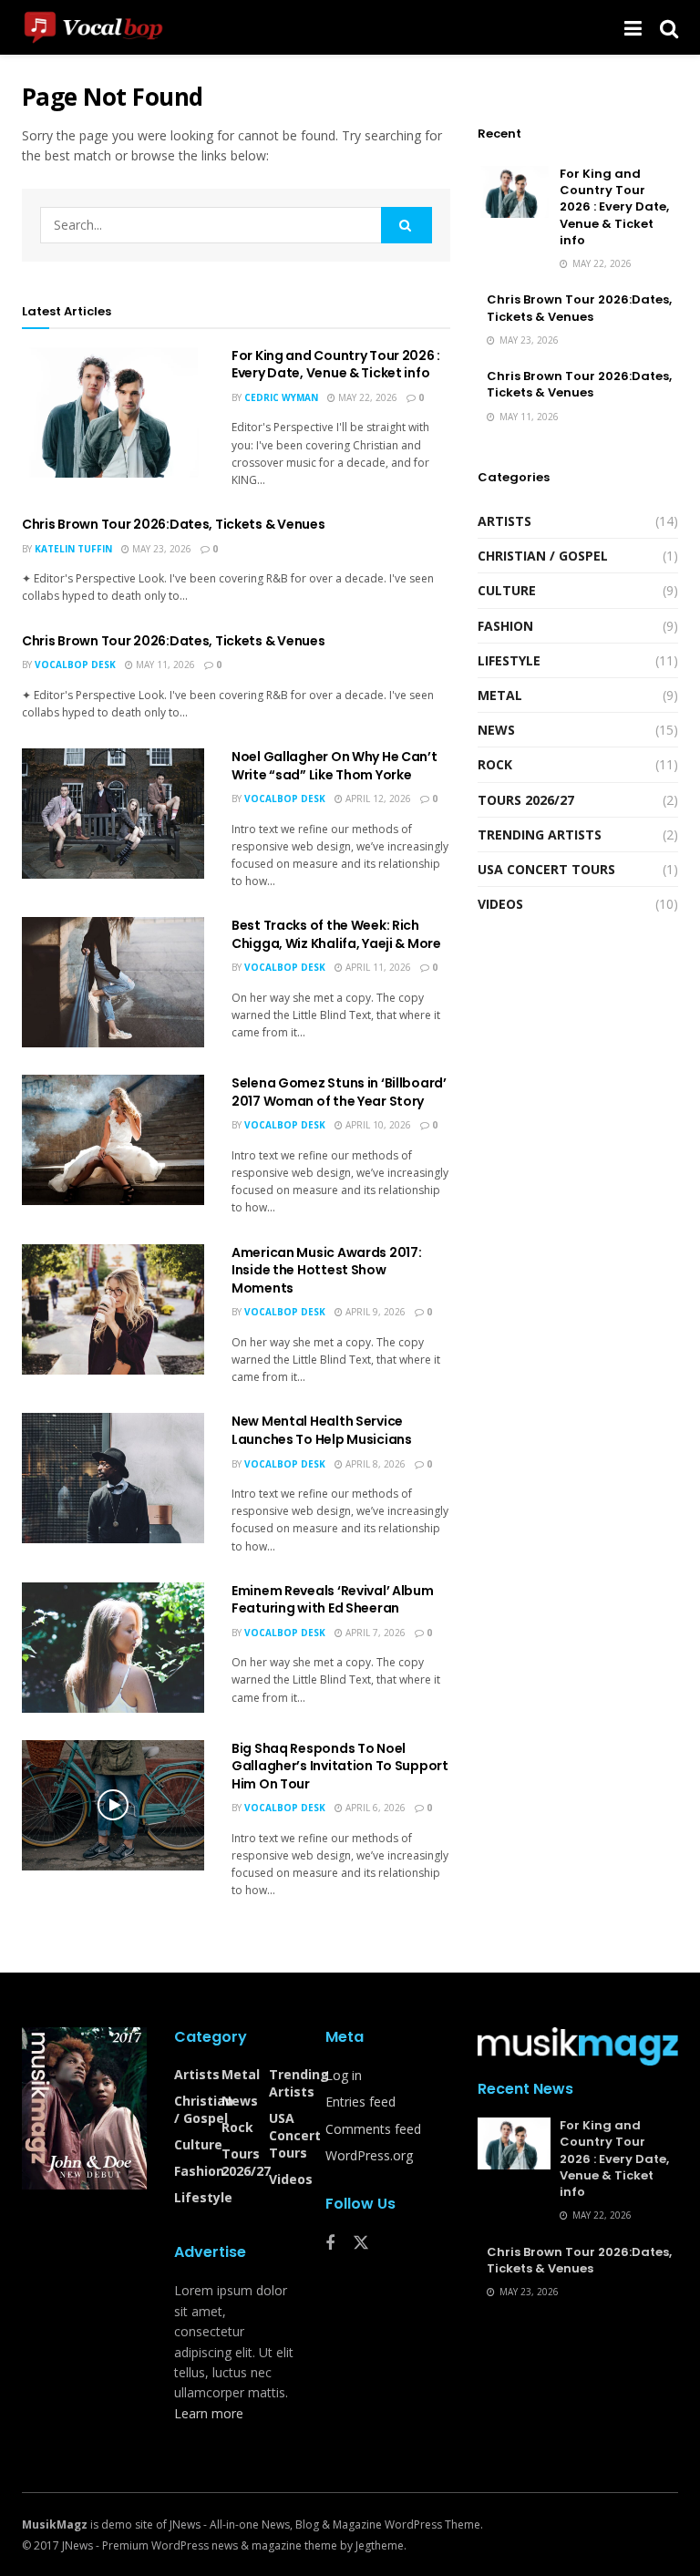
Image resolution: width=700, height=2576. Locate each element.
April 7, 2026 (374, 1633)
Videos (500, 904)
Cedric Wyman (281, 397)
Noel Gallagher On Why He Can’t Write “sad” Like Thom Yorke (335, 766)
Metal (500, 695)
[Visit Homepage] (106, 27)
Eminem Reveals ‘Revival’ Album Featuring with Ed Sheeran (333, 1600)
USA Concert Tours (546, 869)
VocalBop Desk (75, 665)
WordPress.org (369, 2155)
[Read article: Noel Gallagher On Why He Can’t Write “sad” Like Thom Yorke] (113, 814)
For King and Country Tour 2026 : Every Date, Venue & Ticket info (336, 365)
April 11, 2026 (377, 967)
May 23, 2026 (160, 549)
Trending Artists (540, 835)
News (496, 730)
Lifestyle (509, 660)
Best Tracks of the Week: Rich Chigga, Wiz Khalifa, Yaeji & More (336, 934)
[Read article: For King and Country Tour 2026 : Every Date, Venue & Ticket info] (113, 412)
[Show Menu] (633, 27)
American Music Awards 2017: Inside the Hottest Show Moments (326, 1270)
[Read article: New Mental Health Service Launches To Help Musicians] (113, 1478)
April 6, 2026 (374, 1808)
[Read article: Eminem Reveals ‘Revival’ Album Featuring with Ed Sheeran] (113, 1648)
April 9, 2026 (374, 1312)
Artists (504, 521)
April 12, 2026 (377, 799)
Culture (507, 590)
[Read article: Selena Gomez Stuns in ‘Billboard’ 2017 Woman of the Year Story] (113, 1140)
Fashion (505, 626)
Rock (495, 764)
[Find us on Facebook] (330, 2244)
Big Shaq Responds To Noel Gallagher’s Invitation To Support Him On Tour (340, 1766)
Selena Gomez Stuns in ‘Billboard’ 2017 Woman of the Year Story (339, 1092)
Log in (344, 2075)
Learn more (209, 2413)
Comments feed (373, 2129)
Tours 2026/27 (526, 800)
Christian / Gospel (543, 556)
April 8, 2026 (374, 1464)
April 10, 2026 (377, 1125)
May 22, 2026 (366, 397)
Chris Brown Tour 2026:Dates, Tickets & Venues (173, 524)
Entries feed (360, 2102)
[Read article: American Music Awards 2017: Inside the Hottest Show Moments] (113, 1309)
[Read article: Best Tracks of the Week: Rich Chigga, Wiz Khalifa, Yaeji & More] (113, 982)
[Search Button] (669, 27)
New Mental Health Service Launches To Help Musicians (322, 1430)
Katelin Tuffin (73, 549)
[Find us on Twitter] (361, 2243)
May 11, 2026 (164, 665)
